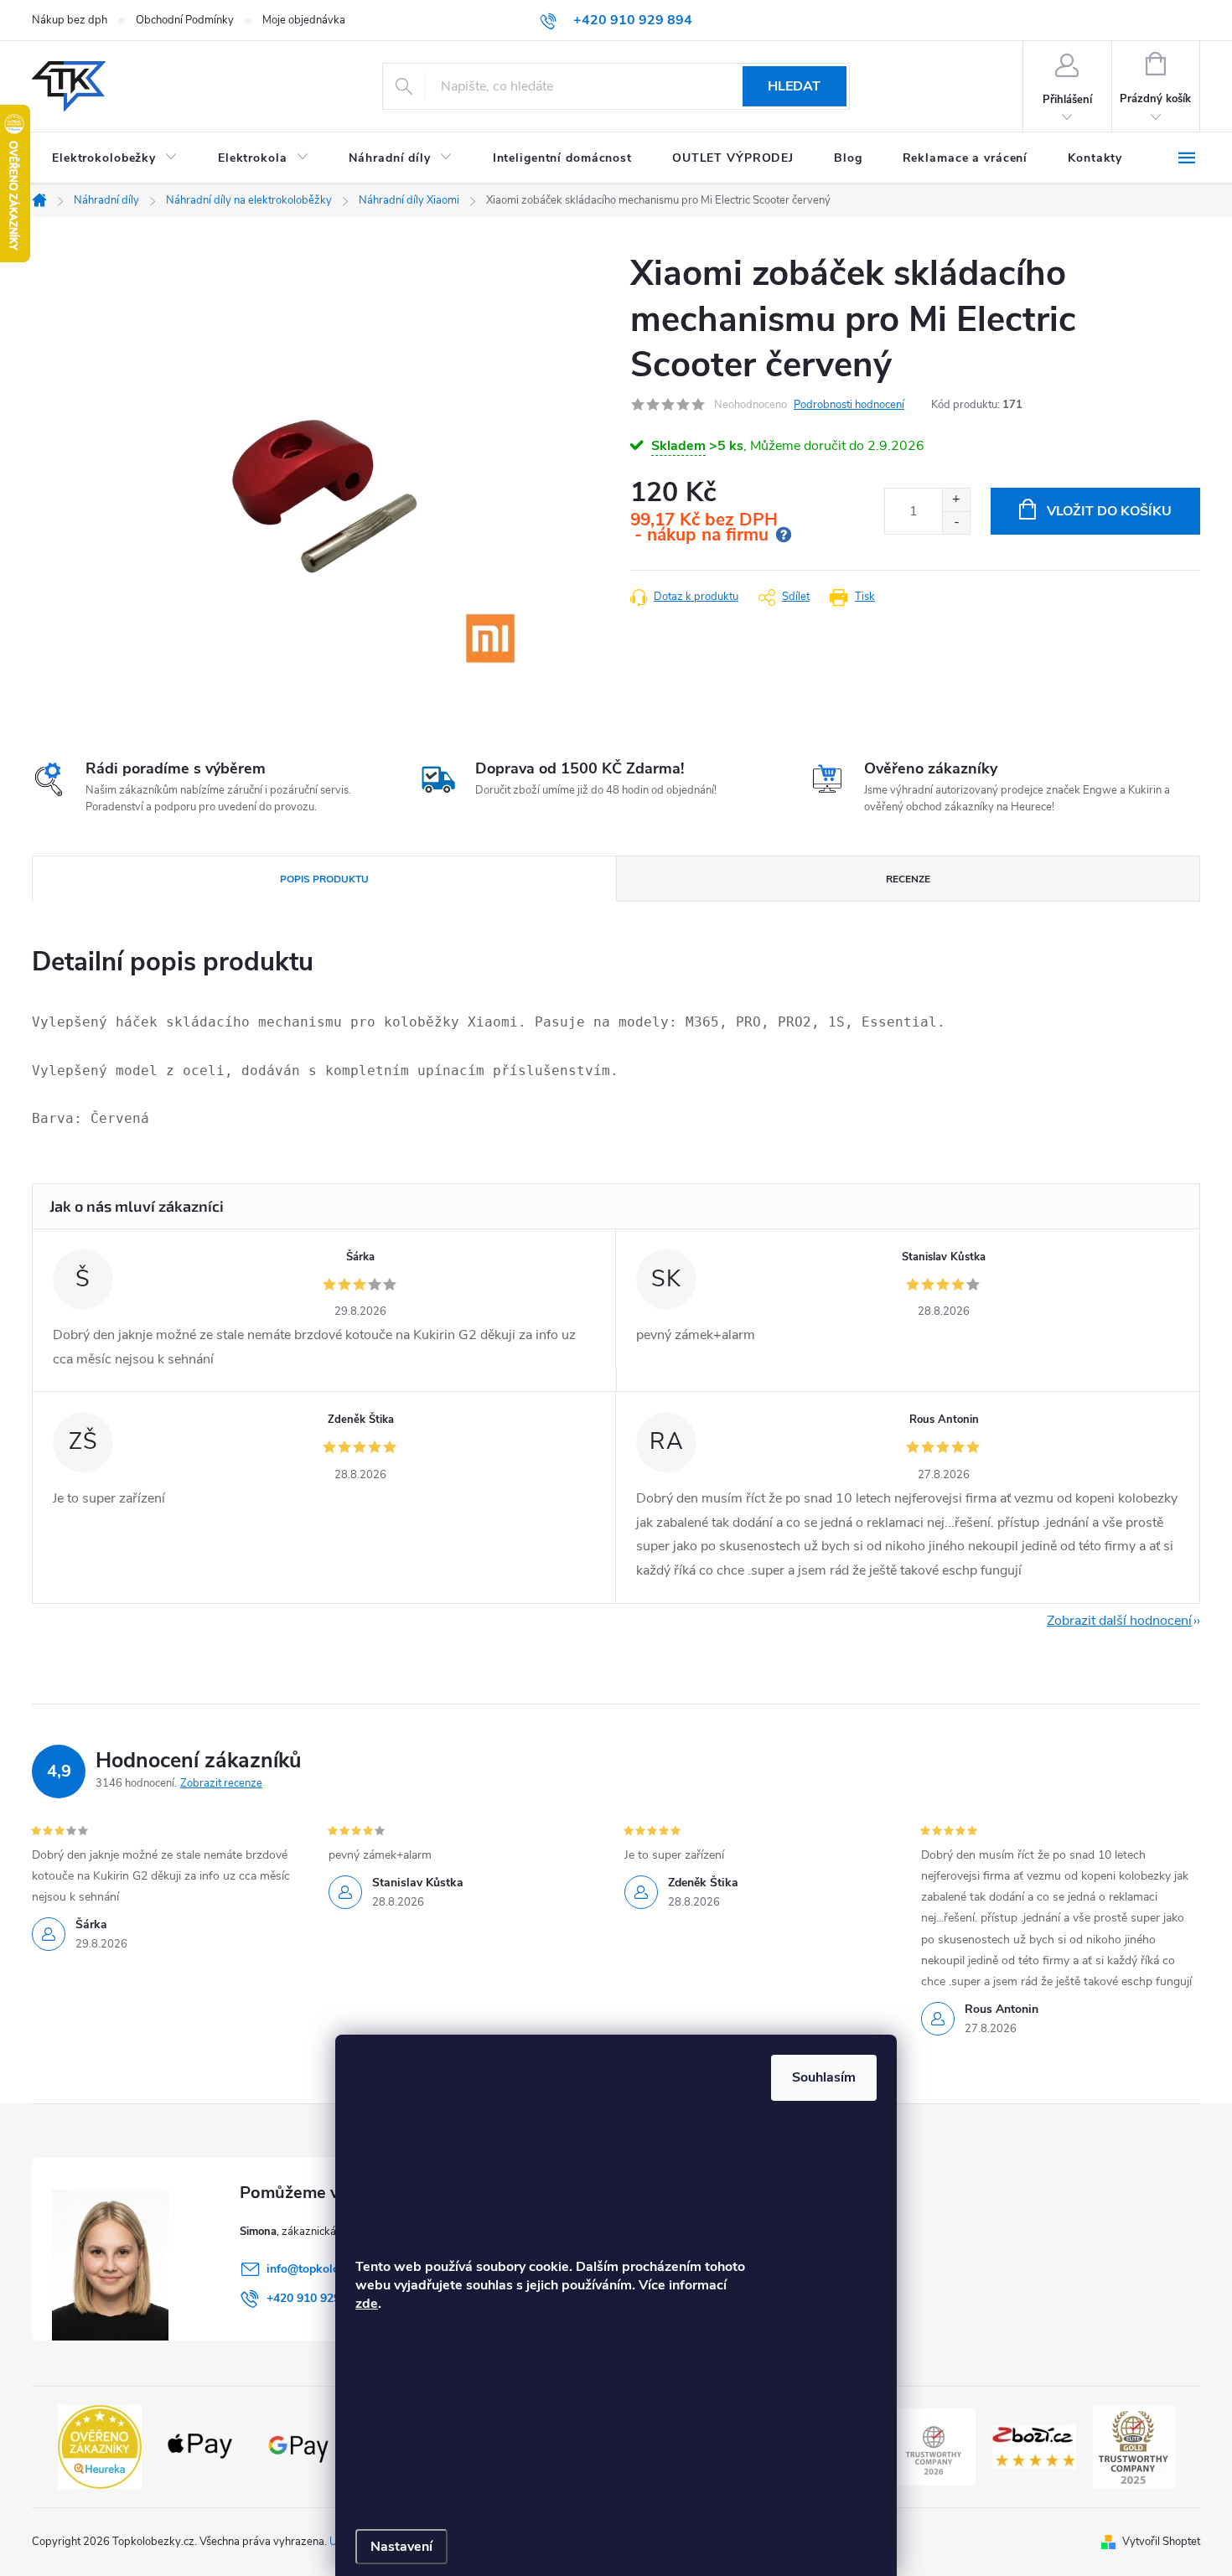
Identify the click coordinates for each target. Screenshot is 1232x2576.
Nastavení (401, 2547)
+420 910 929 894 (315, 2298)
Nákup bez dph (70, 20)
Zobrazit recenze (221, 1783)
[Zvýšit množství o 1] (956, 500)
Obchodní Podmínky (185, 20)
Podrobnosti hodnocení (849, 405)
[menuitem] (115, 158)
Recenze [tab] (908, 879)
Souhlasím (824, 2077)
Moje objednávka (304, 20)
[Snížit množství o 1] (956, 522)
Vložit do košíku (1109, 511)
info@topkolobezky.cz (325, 2269)
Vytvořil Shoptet (1161, 2542)
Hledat (794, 86)
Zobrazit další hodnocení (1119, 1621)
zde (367, 2304)
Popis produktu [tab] (324, 879)
